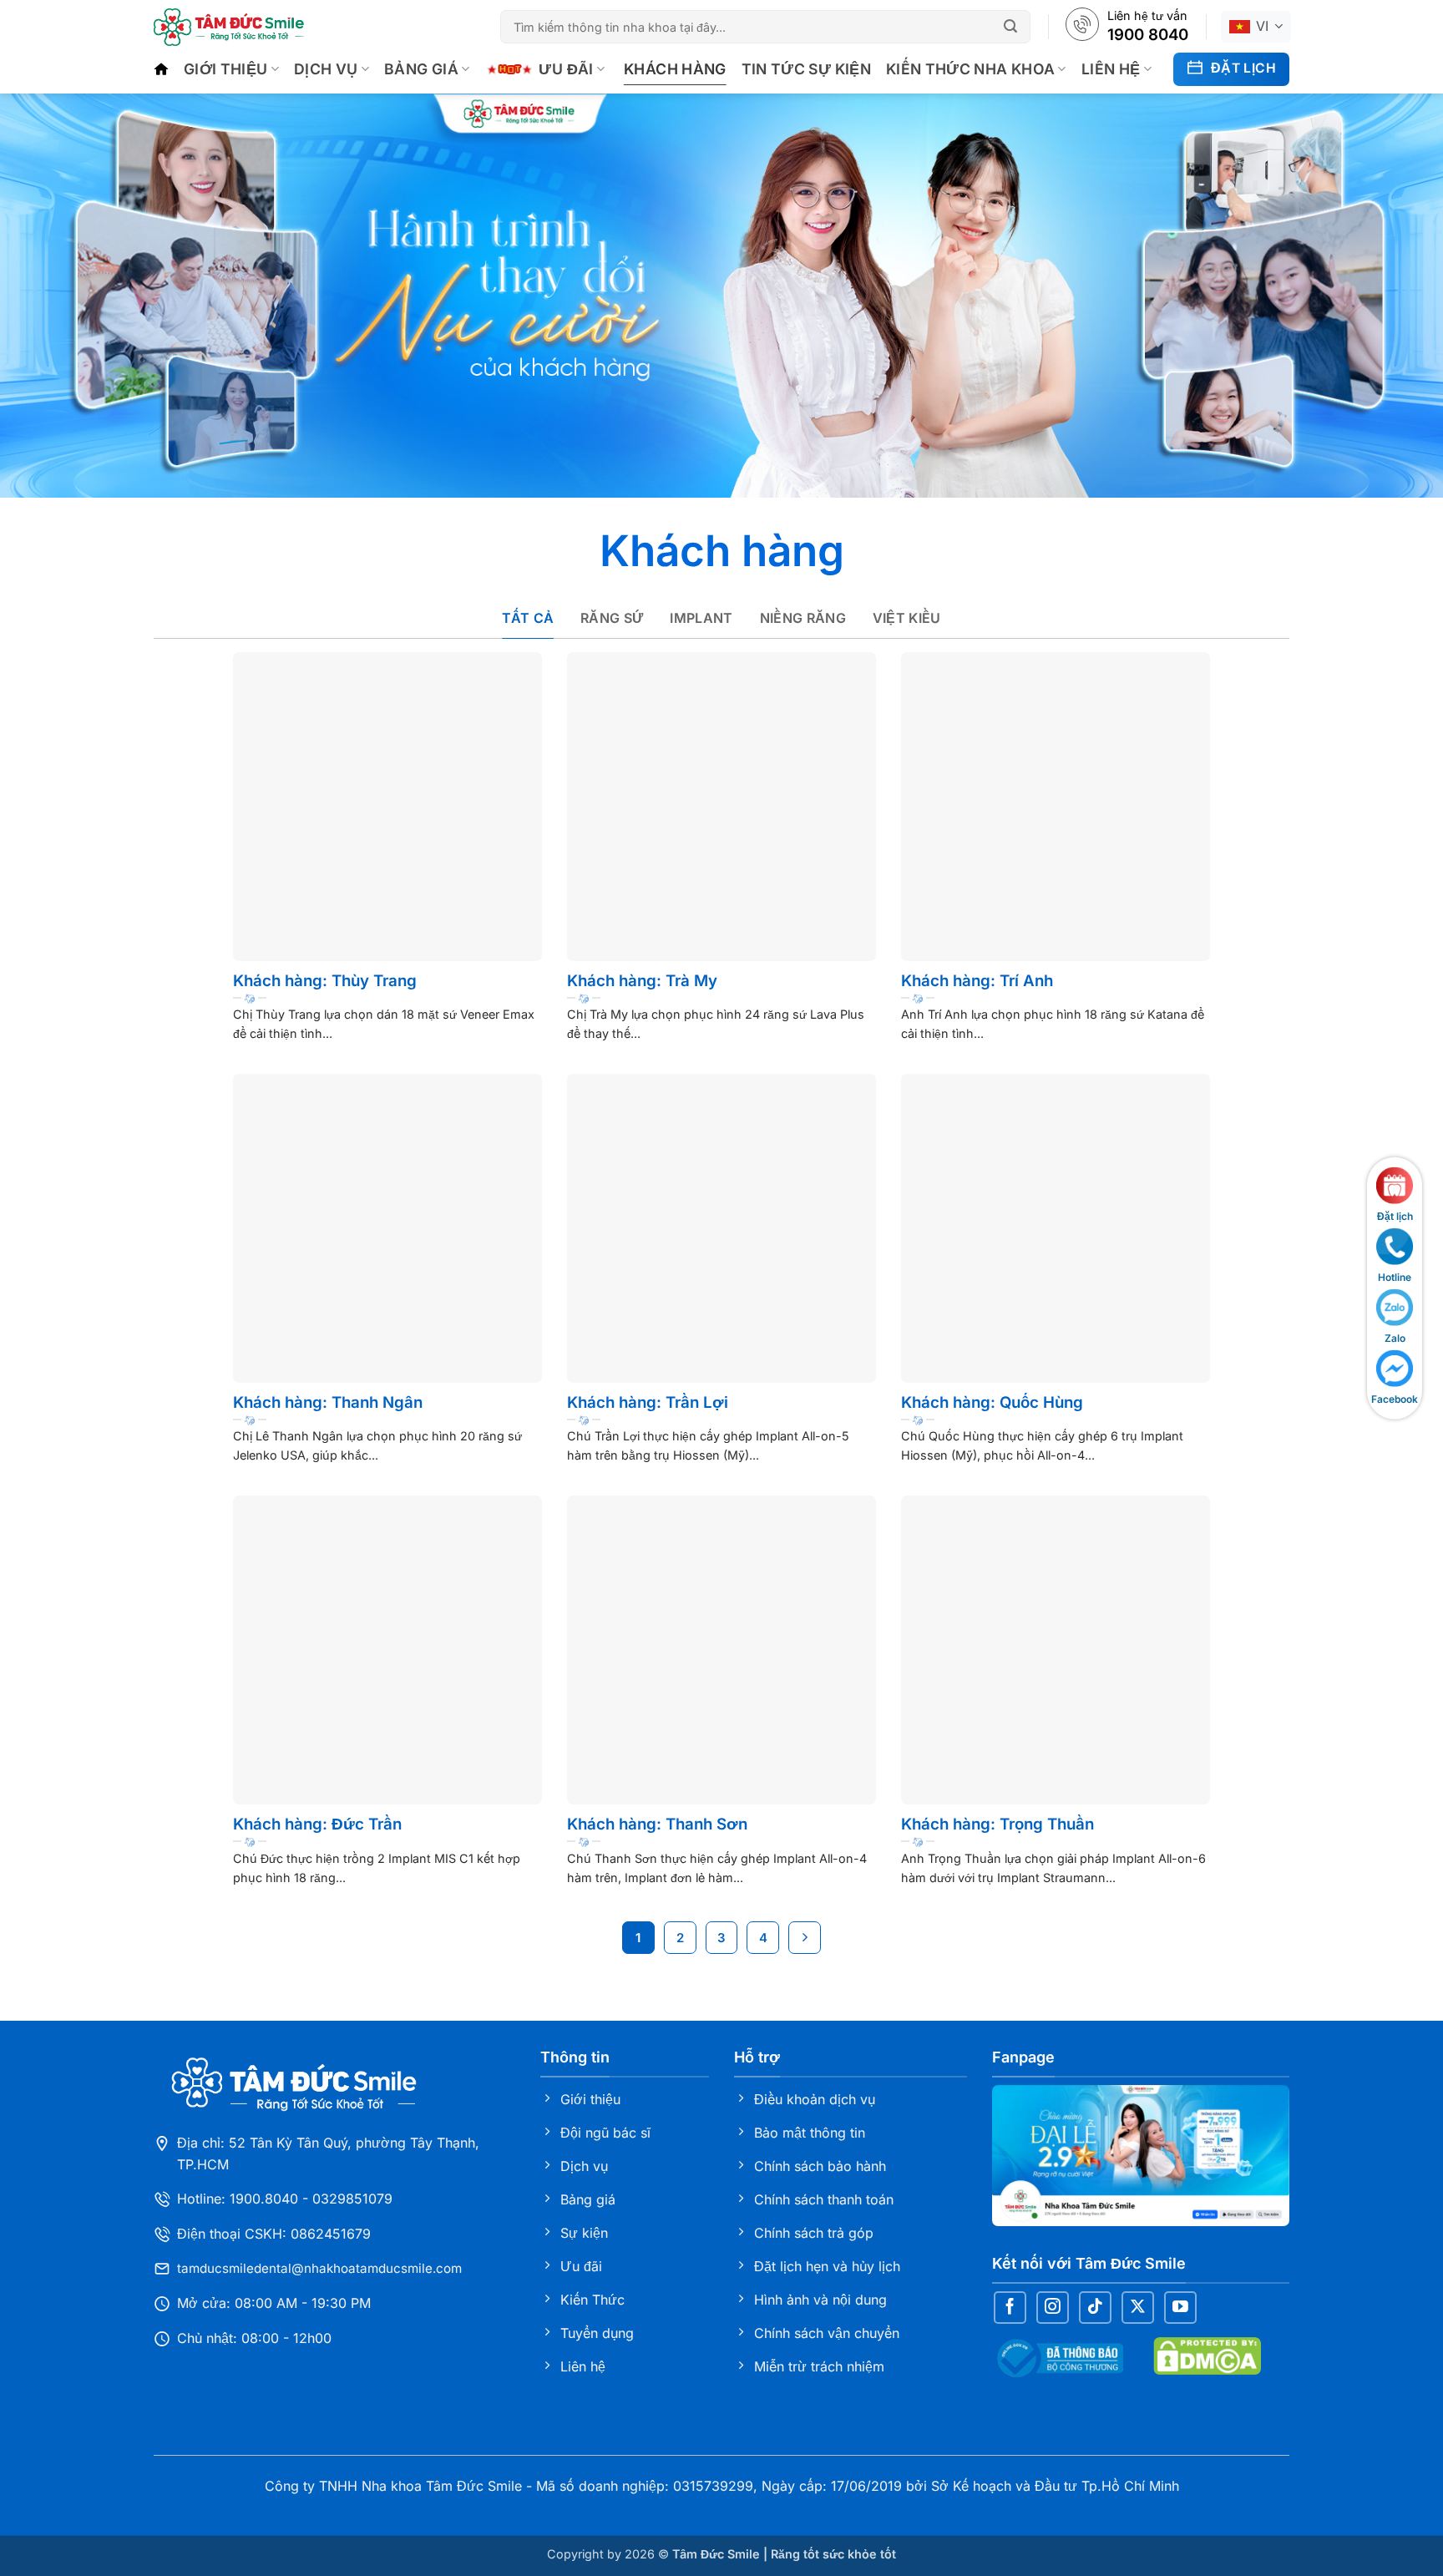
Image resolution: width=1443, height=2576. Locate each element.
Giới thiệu (226, 69)
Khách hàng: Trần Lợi (648, 1402)
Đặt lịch (1395, 1215)
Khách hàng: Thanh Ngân (328, 1402)
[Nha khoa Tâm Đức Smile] (229, 27)
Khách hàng (675, 69)
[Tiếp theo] (805, 1938)
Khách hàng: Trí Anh (977, 981)
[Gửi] (1013, 27)
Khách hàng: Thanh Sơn (657, 1824)
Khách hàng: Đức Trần (317, 1824)
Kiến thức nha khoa (970, 69)
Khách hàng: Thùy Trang (325, 981)
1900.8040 (264, 2199)
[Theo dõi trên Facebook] (1010, 2308)
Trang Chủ (161, 69)
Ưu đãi (566, 69)
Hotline (1395, 1276)
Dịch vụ (326, 69)
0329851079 (352, 2199)
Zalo (1395, 1337)
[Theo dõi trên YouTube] (1180, 2308)
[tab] (528, 619)
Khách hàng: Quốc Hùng (992, 1402)
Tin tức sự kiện (806, 69)
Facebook (1395, 1399)
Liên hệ (1111, 69)
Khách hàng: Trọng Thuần (997, 1824)
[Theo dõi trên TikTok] (1095, 2308)
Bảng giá (421, 69)
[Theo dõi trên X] (1138, 2308)
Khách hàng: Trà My (642, 981)
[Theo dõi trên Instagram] (1053, 2308)
